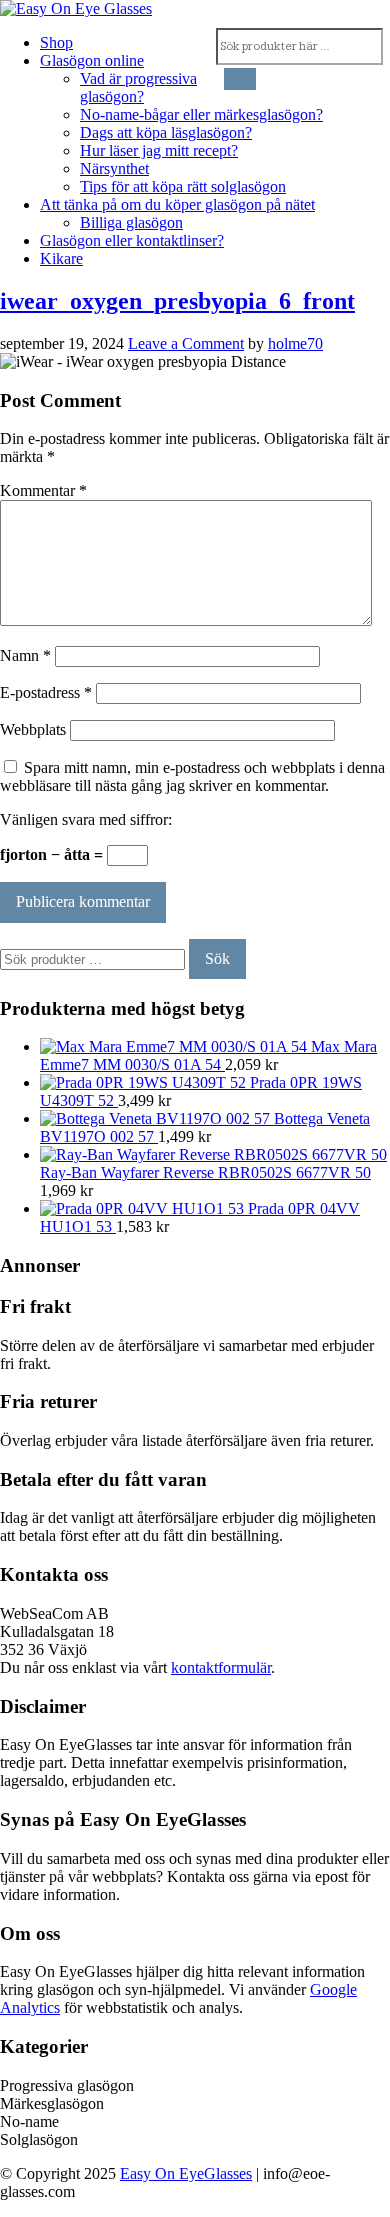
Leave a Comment (186, 343)
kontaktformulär (221, 1667)
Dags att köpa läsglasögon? (166, 132)
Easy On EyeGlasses (186, 2173)
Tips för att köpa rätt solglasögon (183, 186)
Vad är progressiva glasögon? (138, 87)
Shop (56, 42)
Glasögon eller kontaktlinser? (132, 240)
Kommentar (43, 490)
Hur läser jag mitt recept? (159, 150)
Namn (25, 655)
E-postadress (46, 692)
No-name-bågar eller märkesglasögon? (201, 114)
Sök (217, 958)
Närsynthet (114, 168)
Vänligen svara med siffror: (86, 819)
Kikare (61, 258)
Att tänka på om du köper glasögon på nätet (177, 204)
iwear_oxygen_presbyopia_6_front (177, 301)
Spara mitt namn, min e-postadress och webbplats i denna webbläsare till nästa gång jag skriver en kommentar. (192, 776)
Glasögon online (92, 60)
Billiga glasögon (131, 222)
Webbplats (33, 729)
